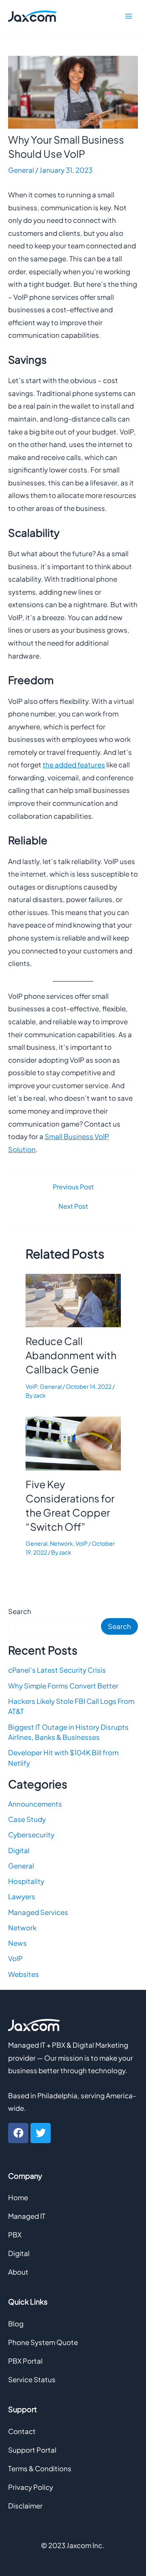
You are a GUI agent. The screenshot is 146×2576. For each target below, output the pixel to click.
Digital (19, 1850)
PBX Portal (25, 2361)
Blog (16, 2324)
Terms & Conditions (40, 2468)
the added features (74, 765)
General (21, 170)
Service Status (32, 2379)
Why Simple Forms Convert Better (63, 1686)
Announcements (35, 1804)
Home (18, 2197)
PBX (15, 2235)
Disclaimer (25, 2506)
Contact (22, 2431)
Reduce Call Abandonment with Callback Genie (71, 1355)
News (17, 1943)
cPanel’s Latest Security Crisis (57, 1670)
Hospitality (26, 1881)
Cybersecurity (31, 1835)
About (18, 2272)
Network (61, 1543)
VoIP (31, 1386)
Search (20, 1611)
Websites (24, 1974)
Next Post (73, 1206)
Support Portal (32, 2450)
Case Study (27, 1819)
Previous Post (73, 1187)
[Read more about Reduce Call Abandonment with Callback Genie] (73, 1299)
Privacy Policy (31, 2487)
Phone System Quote (43, 2342)
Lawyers (22, 1896)
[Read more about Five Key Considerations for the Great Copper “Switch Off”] (73, 1443)
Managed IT (27, 2216)
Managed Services (38, 1912)
